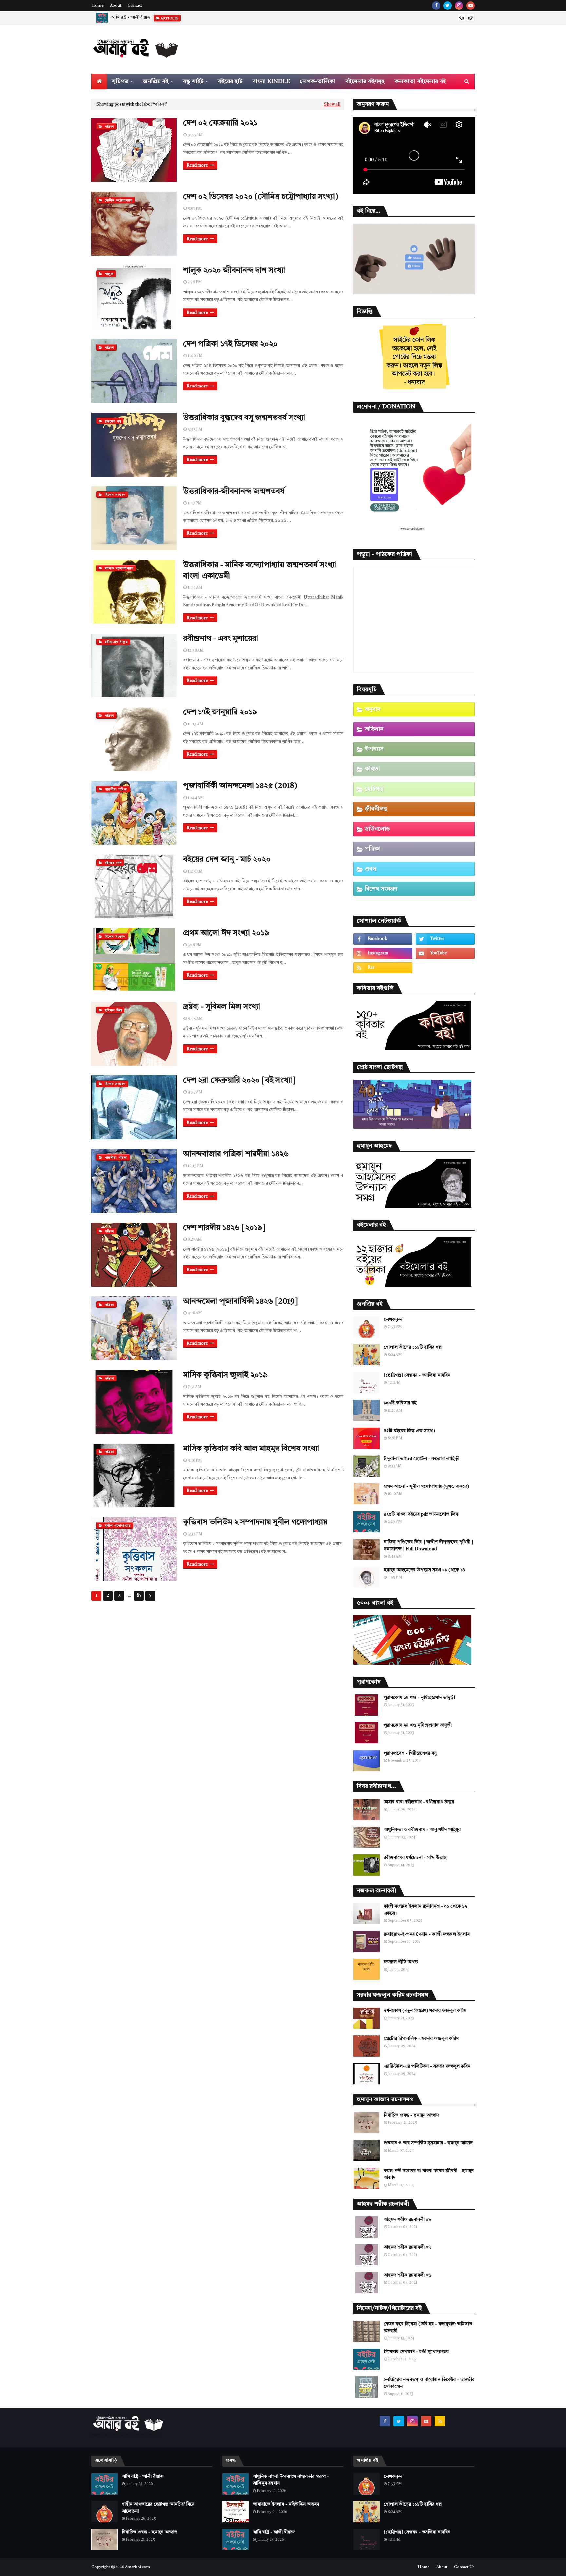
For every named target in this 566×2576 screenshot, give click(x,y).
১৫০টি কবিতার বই (400, 1403)
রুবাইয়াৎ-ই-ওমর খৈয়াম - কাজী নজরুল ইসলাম (427, 1934)
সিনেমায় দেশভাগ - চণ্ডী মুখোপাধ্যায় (416, 2352)
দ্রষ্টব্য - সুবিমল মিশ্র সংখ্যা (222, 1007)
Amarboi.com (138, 2567)
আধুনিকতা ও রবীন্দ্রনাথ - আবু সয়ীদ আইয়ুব (422, 1830)
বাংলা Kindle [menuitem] (271, 81)
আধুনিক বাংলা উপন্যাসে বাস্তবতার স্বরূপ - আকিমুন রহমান (291, 2480)
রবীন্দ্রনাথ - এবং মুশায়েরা (221, 639)
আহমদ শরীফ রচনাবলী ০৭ (407, 2247)
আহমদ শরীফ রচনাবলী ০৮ (407, 2220)
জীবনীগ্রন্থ (376, 809)
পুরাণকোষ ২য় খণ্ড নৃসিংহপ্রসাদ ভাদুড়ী (418, 1725)
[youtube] (471, 6)
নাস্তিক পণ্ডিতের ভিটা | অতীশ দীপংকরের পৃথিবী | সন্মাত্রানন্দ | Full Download (428, 1546)
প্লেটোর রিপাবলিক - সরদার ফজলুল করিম (421, 2039)
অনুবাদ (373, 709)
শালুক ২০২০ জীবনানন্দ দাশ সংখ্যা (234, 271)
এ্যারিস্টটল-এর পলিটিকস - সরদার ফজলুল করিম (427, 2066)
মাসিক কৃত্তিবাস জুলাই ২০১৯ (225, 1375)
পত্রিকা (373, 849)
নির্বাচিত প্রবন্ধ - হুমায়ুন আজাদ (411, 2115)
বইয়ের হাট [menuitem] (230, 81)
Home (97, 6)
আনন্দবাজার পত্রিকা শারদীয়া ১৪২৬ (236, 1154)
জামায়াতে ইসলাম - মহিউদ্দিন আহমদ (286, 2504)
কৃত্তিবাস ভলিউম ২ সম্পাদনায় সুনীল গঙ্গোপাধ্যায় (255, 1522)
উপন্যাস (374, 749)
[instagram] (459, 6)
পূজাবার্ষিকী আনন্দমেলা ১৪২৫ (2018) (240, 786)
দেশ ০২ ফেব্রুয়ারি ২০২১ (220, 123)
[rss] (383, 968)
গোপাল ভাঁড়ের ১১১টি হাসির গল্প (413, 1347)
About (116, 6)
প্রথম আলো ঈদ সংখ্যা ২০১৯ (226, 933)
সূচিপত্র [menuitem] (120, 81)
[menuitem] (99, 81)
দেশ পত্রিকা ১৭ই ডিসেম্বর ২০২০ (230, 344)
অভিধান (374, 729)
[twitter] (448, 6)
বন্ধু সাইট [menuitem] (193, 81)
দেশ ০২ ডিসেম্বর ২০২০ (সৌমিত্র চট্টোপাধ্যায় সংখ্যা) (261, 197)
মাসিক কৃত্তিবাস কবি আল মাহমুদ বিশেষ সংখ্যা (251, 1449)
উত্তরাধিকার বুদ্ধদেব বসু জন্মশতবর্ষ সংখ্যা (244, 418)
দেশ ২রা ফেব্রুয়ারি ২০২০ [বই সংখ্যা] (239, 1081)
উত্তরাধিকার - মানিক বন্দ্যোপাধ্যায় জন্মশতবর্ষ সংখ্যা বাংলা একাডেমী (260, 571)
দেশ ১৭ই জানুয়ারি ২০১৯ (220, 712)
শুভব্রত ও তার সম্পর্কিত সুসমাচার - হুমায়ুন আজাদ (428, 2143)
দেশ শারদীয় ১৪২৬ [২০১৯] (224, 1228)
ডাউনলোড (377, 829)
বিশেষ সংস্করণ (381, 889)
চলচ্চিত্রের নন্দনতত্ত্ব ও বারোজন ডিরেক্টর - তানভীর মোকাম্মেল (429, 2383)
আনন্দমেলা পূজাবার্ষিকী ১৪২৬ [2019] (241, 1302)
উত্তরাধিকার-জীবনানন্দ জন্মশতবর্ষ (234, 492)
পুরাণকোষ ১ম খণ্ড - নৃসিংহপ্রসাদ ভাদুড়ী (419, 1698)
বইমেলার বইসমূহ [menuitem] (365, 81)
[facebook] (436, 6)
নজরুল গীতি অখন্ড (401, 1962)
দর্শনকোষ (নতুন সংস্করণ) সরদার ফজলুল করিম (425, 2011)
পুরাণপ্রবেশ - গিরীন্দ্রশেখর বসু (410, 1753)
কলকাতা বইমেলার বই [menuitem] (420, 81)
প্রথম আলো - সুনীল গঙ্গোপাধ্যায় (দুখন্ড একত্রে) (426, 1486)
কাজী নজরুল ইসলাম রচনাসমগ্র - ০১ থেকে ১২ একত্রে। (425, 1910)
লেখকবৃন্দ (393, 1320)
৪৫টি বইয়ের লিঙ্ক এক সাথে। (409, 1431)
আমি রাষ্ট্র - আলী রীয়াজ (143, 2477)
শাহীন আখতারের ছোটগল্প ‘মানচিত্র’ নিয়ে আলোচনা (153, 18)
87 (139, 1596)
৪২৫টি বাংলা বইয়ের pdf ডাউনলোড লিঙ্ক (421, 1514)
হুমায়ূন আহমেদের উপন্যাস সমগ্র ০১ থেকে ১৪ (424, 1570)
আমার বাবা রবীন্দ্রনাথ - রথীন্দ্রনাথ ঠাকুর (419, 1802)
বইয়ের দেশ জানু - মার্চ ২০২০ (227, 860)
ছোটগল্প (374, 789)
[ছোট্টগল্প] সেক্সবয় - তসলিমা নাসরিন (417, 1375)
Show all (332, 105)
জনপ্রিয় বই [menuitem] (156, 81)
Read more (197, 165)
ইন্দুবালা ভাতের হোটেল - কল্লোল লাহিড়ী (421, 1459)
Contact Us (464, 2567)
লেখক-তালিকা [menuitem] (318, 81)
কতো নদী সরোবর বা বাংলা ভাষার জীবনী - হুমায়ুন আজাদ (429, 2174)
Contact (135, 6)
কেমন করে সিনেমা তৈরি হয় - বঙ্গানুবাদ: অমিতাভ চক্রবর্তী (428, 2327)
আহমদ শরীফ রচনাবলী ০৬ (408, 2275)
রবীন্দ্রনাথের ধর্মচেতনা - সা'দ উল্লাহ (415, 1858)
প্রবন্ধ (371, 869)
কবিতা (372, 769)
